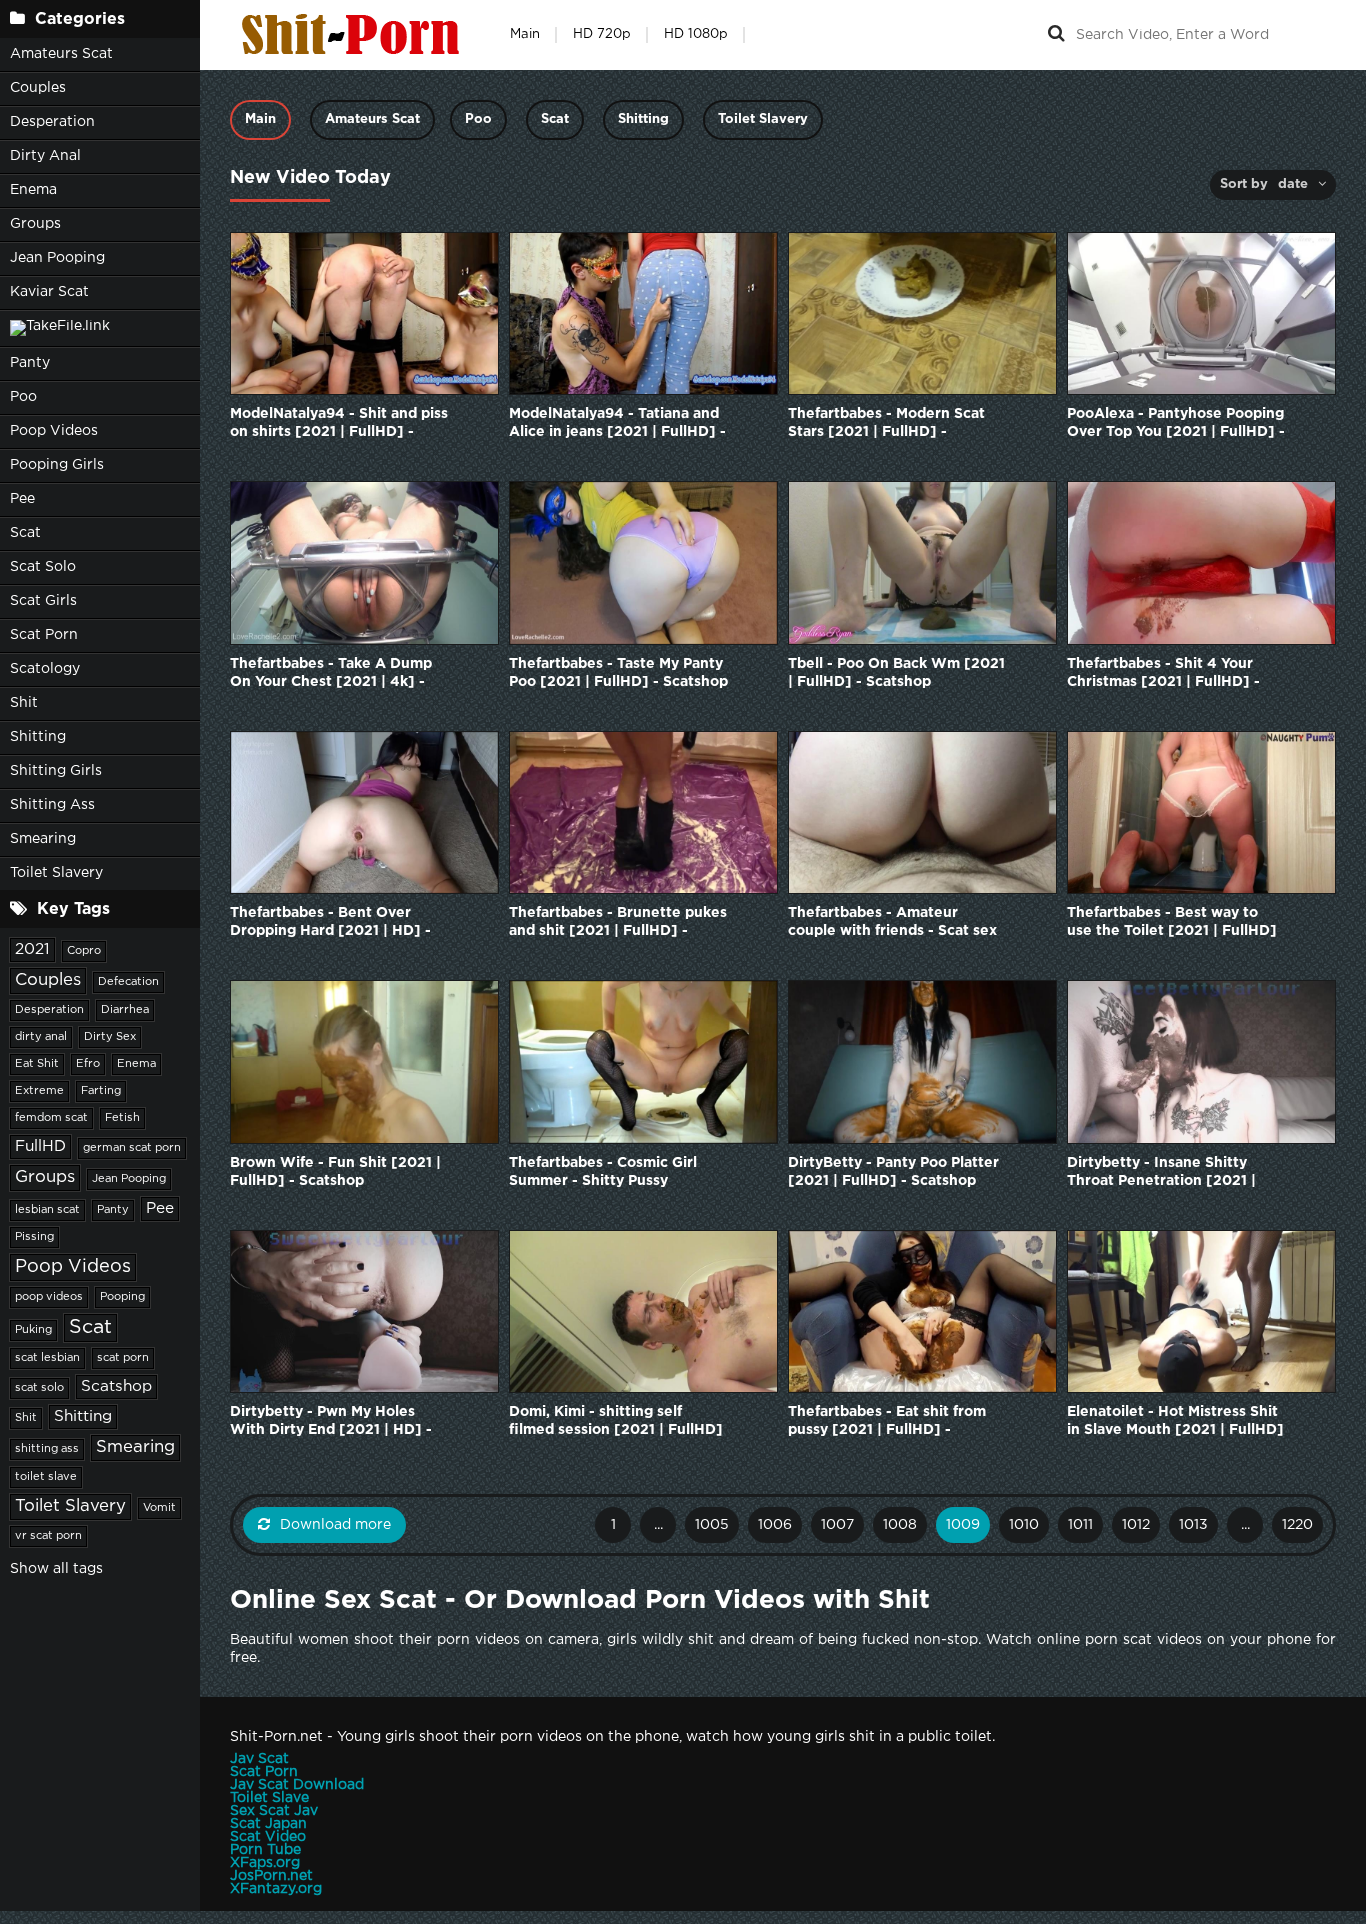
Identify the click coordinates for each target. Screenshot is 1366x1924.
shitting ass (47, 1449)
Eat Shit (37, 1064)
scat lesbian (47, 1358)
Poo (23, 397)
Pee (22, 499)
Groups (35, 224)
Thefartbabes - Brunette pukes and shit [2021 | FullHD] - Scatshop (618, 923)
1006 (775, 1525)
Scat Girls (43, 601)
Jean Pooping (57, 258)
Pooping (122, 1297)
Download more (335, 1525)
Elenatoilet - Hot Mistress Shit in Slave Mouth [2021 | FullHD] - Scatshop (1175, 1422)
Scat (25, 533)
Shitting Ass (52, 805)
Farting (101, 1091)
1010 (1024, 1525)
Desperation (52, 122)
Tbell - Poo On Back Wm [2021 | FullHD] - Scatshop (896, 673)
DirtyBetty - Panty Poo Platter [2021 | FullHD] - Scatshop (893, 1172)
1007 (837, 1525)
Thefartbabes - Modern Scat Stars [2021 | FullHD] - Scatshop (886, 424)
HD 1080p (696, 34)
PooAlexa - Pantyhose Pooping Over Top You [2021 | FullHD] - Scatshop (1176, 424)
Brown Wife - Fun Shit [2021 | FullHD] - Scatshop (335, 1172)
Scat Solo (43, 567)
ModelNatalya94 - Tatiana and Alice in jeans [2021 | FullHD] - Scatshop (617, 424)
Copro (84, 951)
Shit (24, 703)
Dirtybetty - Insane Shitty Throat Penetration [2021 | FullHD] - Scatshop (1161, 1173)
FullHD (40, 1146)
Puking (33, 1330)
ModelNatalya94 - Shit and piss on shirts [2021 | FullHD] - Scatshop (339, 424)
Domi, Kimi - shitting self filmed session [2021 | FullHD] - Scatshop (616, 1422)
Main (525, 34)
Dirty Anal (45, 156)
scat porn (123, 1358)
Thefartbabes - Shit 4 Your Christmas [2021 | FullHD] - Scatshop (1163, 674)
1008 (900, 1525)
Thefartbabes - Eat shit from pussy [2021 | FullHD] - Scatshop (887, 1422)
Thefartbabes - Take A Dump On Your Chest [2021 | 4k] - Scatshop (331, 674)
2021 (32, 949)
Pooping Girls (57, 465)
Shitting (38, 737)
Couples (38, 88)
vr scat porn (48, 1536)
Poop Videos (54, 431)
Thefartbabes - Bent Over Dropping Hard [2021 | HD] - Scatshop (330, 923)
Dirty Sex (110, 1037)
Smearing (43, 839)
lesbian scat (47, 1210)
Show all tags (56, 1569)
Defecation (128, 982)
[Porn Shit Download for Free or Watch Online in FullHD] (355, 35)
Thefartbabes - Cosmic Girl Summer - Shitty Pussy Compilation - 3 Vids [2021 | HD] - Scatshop (607, 1173)
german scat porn (132, 1148)
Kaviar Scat (49, 292)
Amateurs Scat (61, 54)
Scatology (45, 669)
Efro (88, 1064)
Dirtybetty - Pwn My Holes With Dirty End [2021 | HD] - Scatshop (331, 1422)
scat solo (39, 1388)
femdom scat (51, 1118)
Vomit (159, 1508)
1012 (1136, 1525)
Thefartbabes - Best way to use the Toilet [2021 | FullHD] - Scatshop (1172, 923)
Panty (30, 363)
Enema (33, 190)
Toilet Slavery (56, 873)
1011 (1080, 1525)
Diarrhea (125, 1010)
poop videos (49, 1297)
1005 (712, 1525)
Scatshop (116, 1386)
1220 (1297, 1525)
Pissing (34, 1237)
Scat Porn (44, 635)
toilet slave (46, 1477)
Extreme (39, 1091)
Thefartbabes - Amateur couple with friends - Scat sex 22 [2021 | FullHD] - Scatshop (893, 923)
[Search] (1056, 35)
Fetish (122, 1118)
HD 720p (602, 34)
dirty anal (41, 1037)
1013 (1193, 1525)
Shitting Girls (56, 771)
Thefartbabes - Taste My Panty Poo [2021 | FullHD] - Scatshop (618, 673)
